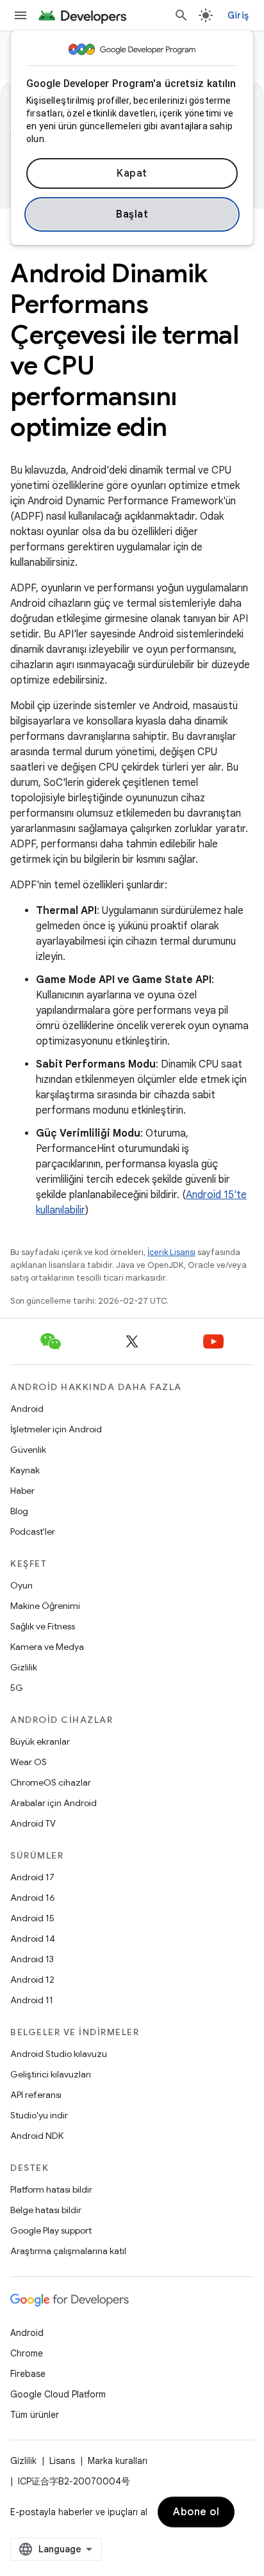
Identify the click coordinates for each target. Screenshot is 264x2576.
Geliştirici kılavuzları (51, 2074)
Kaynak (25, 1470)
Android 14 (33, 1939)
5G (17, 1688)
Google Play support (51, 2230)
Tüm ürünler (35, 2415)
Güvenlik (28, 1450)
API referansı (36, 2095)
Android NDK (37, 2136)
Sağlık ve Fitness (43, 1626)
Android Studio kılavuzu (59, 2054)
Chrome (27, 2353)
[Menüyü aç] (21, 15)
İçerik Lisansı (171, 1252)
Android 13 (32, 1959)
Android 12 (32, 1980)
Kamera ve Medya (47, 1647)
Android (27, 1409)
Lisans (62, 2461)
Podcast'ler (33, 1532)
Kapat (132, 173)
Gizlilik (24, 1667)
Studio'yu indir (39, 2115)
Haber (22, 1491)
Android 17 (32, 1877)
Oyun (21, 1585)
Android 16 (33, 1898)
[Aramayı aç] (181, 15)
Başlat (132, 214)
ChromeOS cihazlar (51, 1782)
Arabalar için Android (54, 1803)
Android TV (33, 1823)
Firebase (28, 2374)
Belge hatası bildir (46, 2210)
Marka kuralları (118, 2461)
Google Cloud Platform (58, 2394)
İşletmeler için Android (56, 1429)
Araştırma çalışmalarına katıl (68, 2251)
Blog (19, 1511)
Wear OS (29, 1762)
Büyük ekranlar (40, 1741)
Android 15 (32, 1918)
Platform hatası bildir (51, 2189)
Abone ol (196, 2512)
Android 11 (32, 2000)
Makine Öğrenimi (45, 1606)
